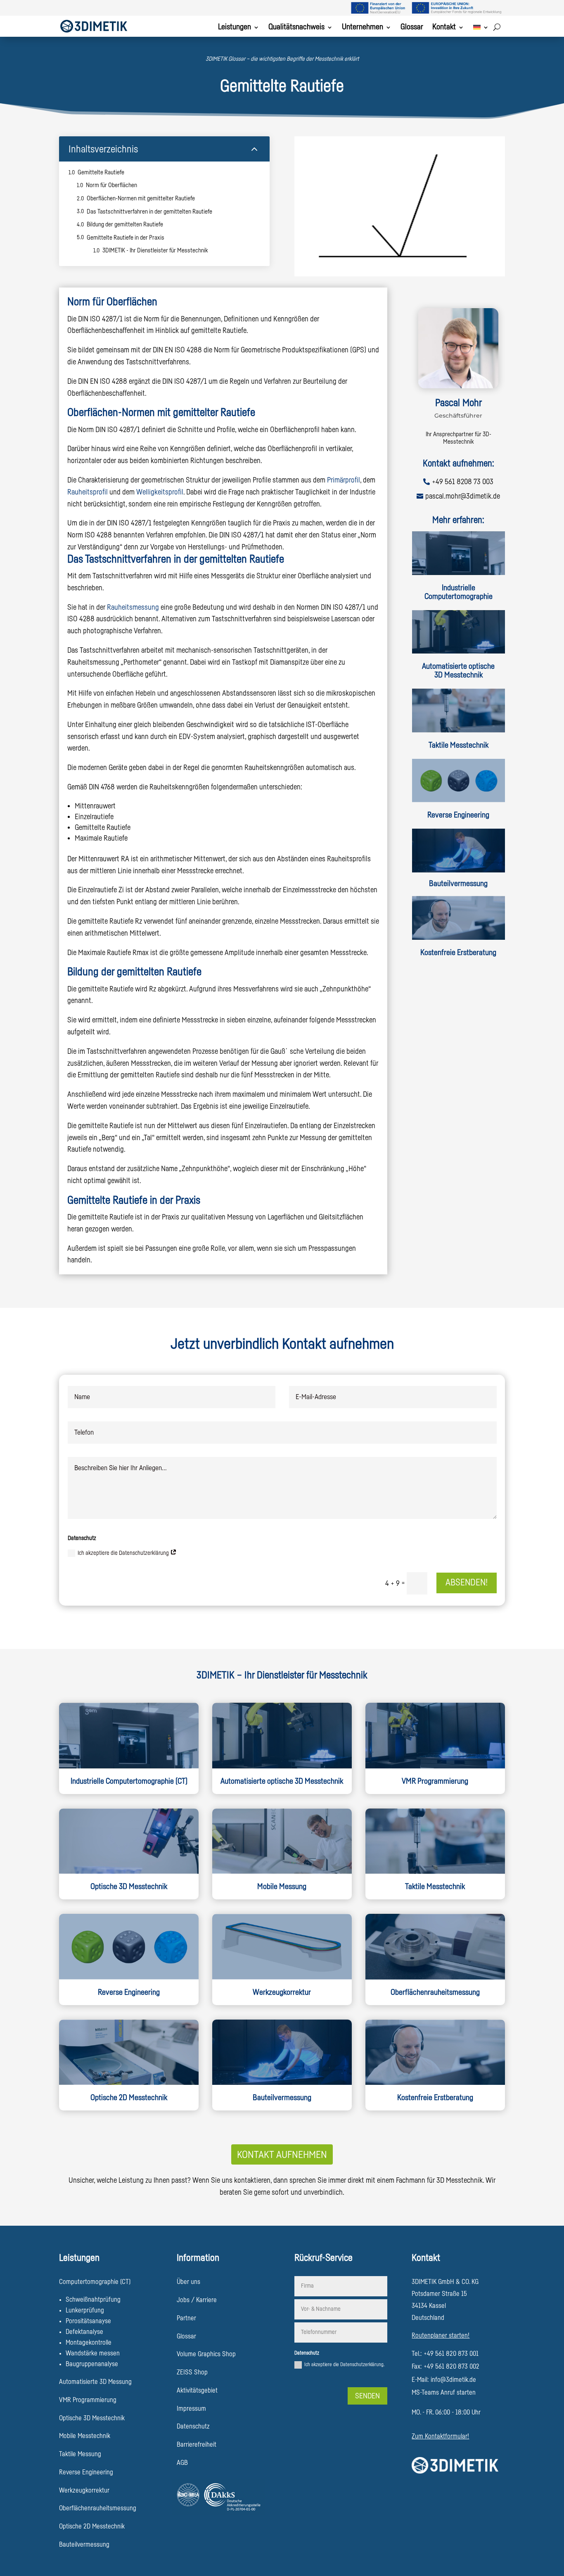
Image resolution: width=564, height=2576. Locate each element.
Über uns (188, 2282)
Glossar (412, 28)
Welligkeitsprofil (160, 492)
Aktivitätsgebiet (197, 2391)
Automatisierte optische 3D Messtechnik (458, 671)
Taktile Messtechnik (459, 745)
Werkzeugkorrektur (282, 1993)
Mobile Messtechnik (85, 2436)
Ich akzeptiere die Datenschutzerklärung (124, 1553)
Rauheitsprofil (88, 492)
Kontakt (444, 28)
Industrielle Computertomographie (459, 592)
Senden (367, 2396)
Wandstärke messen (93, 2353)
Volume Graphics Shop (206, 2354)
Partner (186, 2318)
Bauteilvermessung (458, 884)
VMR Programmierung (435, 1781)
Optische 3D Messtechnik (129, 1887)
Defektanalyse (84, 2332)
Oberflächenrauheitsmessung (98, 2508)
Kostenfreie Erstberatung (458, 953)
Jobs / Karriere (197, 2300)
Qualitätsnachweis (296, 28)
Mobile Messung (282, 1887)
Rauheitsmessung (133, 607)
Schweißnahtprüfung (93, 2300)
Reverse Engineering (458, 815)
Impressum (191, 2409)
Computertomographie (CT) (95, 2282)
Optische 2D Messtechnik (92, 2526)
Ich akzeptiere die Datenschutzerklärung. (344, 2365)
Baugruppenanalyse (92, 2364)
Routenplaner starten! (441, 2336)
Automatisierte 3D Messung (95, 2382)
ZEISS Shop (192, 2372)
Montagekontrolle (89, 2343)
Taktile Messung (80, 2454)
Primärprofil (344, 480)
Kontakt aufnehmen (282, 2155)
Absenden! (467, 1583)
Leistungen (235, 28)
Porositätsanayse (88, 2321)
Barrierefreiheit (197, 2445)
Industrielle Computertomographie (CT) (129, 1781)
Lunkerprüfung (85, 2310)
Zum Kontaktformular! (440, 2436)
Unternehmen (363, 28)
